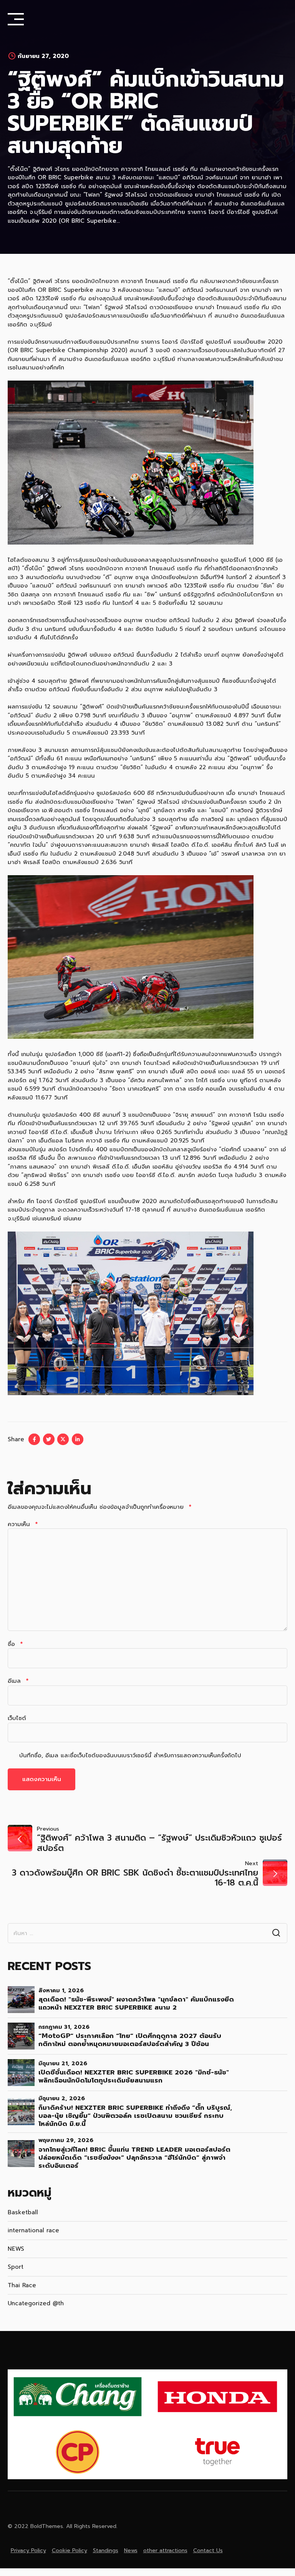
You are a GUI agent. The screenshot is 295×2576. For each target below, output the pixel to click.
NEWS (16, 2249)
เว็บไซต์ (17, 1718)
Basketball (23, 2212)
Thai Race (22, 2285)
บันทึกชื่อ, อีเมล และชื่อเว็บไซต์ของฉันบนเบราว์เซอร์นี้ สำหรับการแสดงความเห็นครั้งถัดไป (130, 1755)
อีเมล (18, 1681)
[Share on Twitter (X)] (63, 1439)
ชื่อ (15, 1644)
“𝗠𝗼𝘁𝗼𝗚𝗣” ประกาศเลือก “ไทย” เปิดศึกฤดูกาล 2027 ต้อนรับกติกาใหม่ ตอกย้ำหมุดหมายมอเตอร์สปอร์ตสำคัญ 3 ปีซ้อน (130, 2040)
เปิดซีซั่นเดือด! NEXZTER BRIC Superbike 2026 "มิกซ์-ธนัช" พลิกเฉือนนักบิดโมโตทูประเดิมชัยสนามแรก (134, 2076)
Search (276, 1933)
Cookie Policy (70, 2550)
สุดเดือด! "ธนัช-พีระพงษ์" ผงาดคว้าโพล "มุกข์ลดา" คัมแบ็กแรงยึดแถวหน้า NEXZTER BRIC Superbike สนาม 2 (136, 2003)
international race (33, 2230)
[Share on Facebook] (34, 1439)
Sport (16, 2267)
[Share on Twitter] (49, 1439)
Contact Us (208, 2550)
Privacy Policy (28, 2550)
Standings (106, 2550)
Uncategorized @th (36, 2303)
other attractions (165, 2550)
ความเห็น (23, 1524)
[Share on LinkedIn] (78, 1439)
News (131, 2550)
